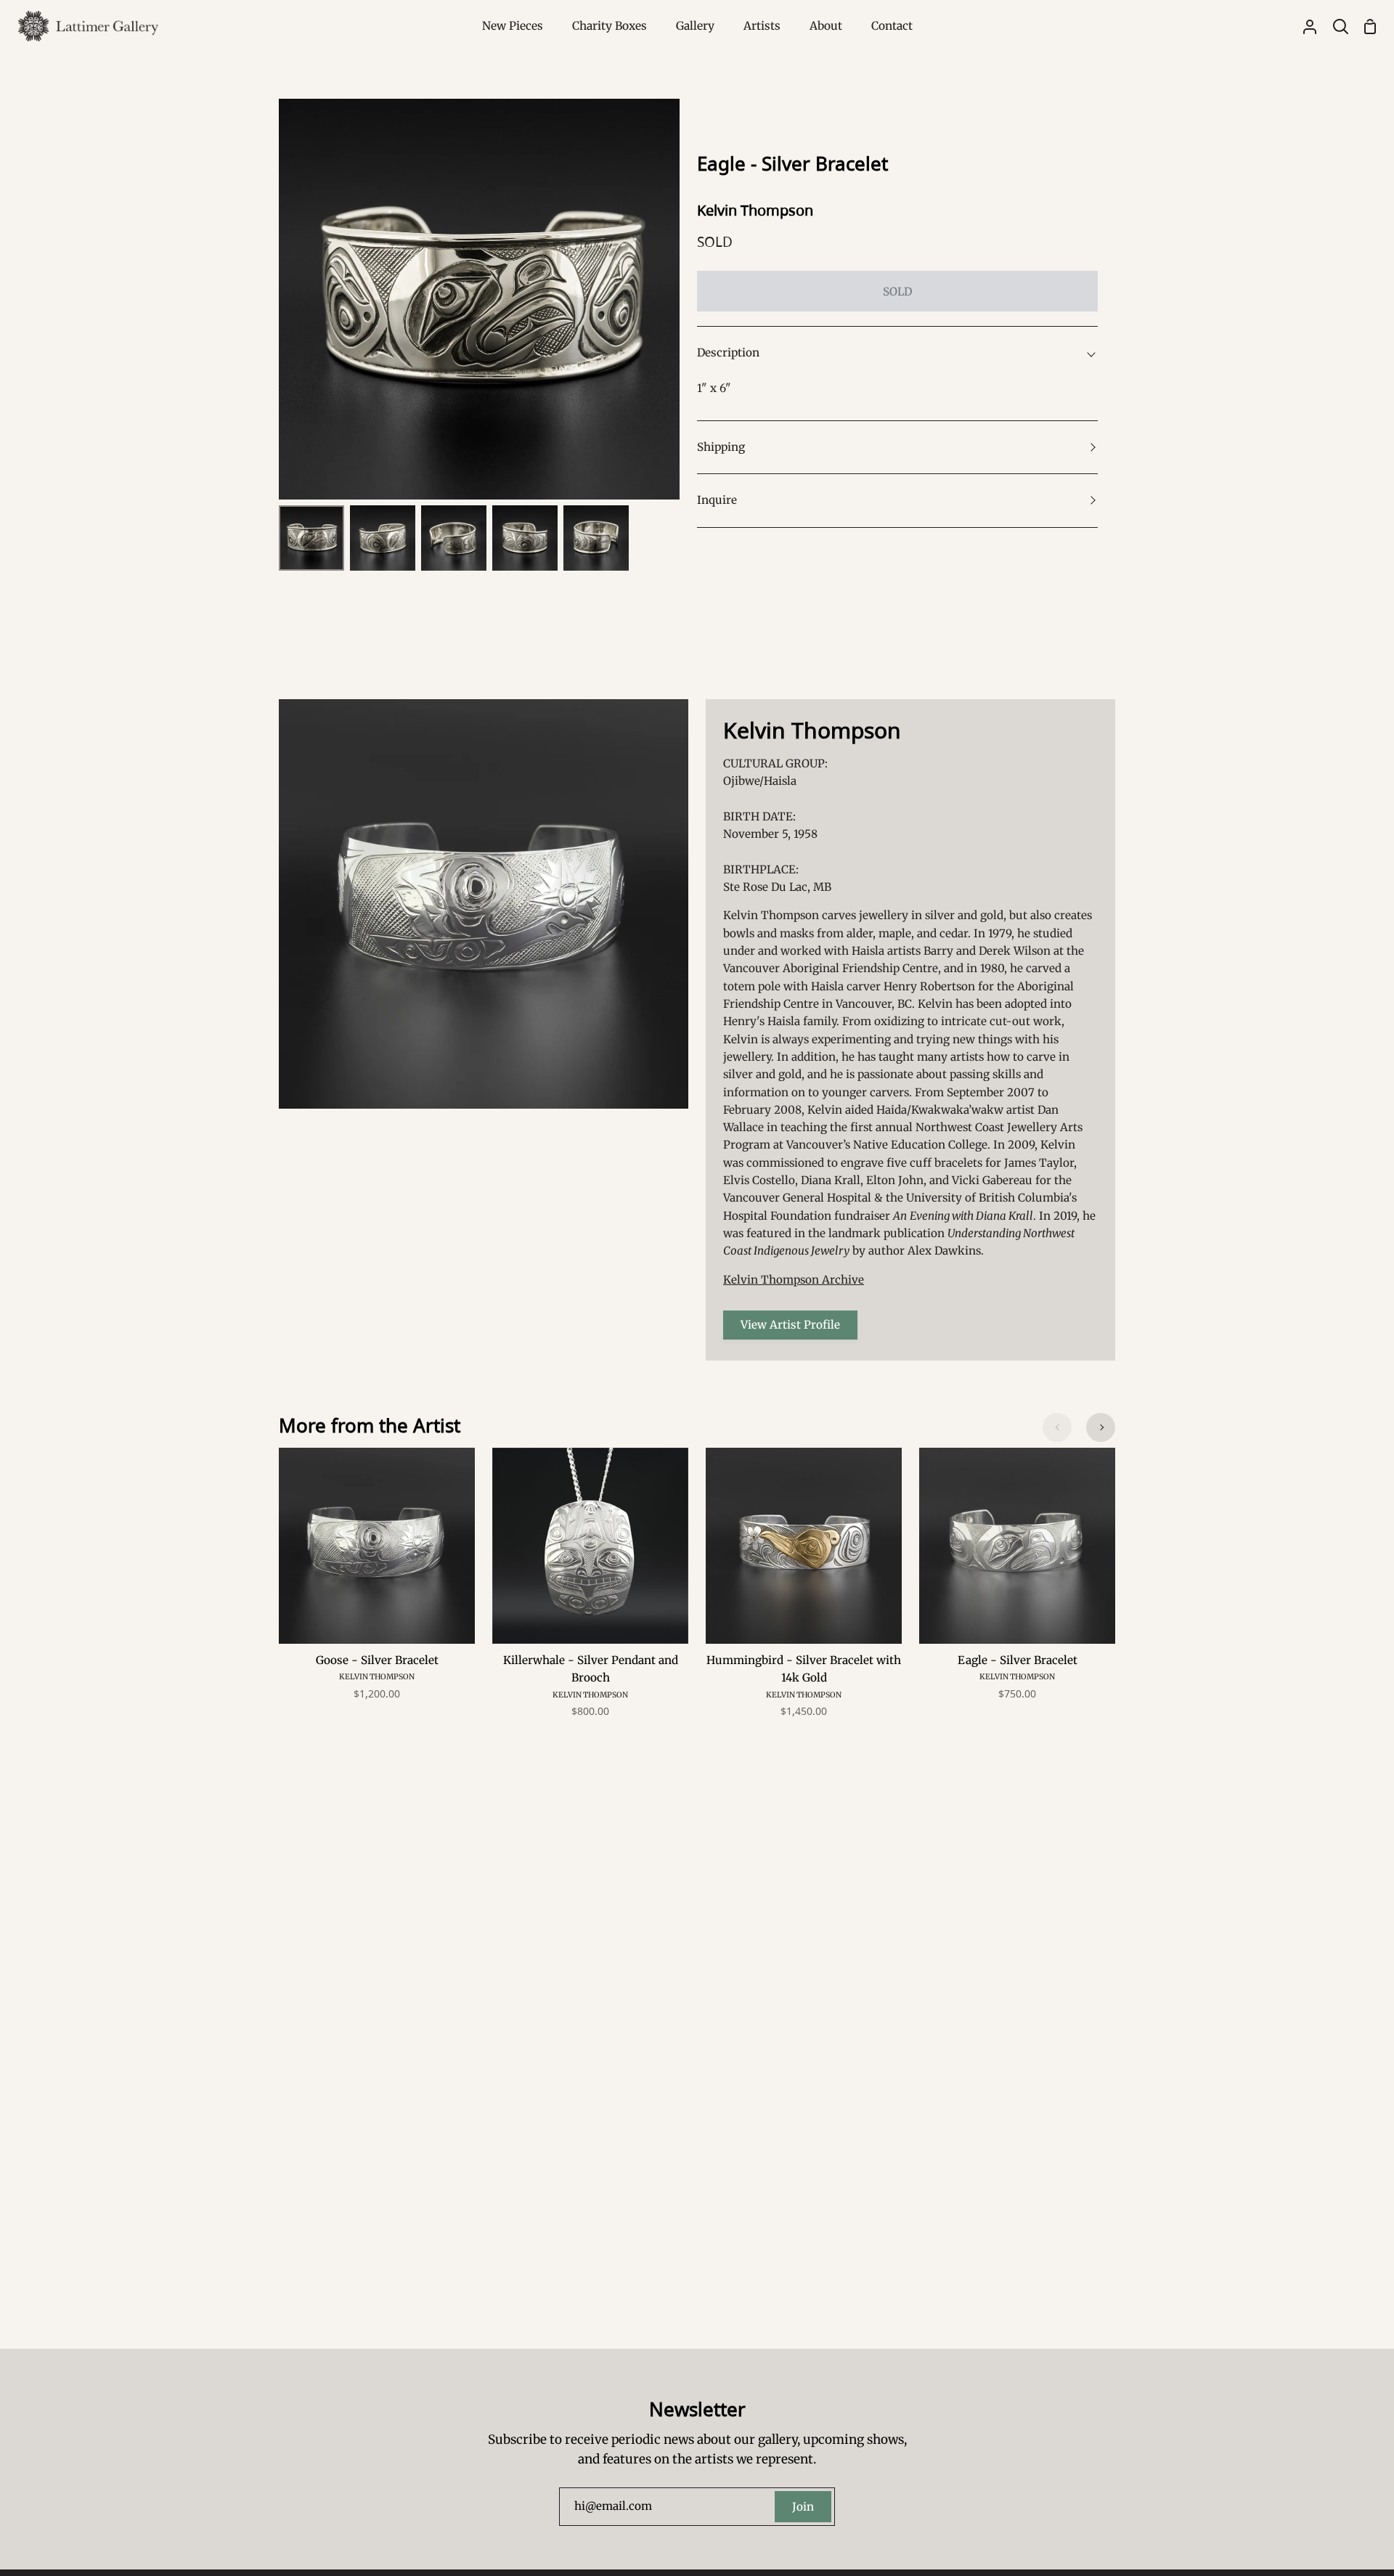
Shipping (721, 447)
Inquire (717, 500)
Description (728, 352)
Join (803, 2507)
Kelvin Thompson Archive (794, 1280)
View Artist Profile (790, 1325)
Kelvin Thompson (755, 210)
